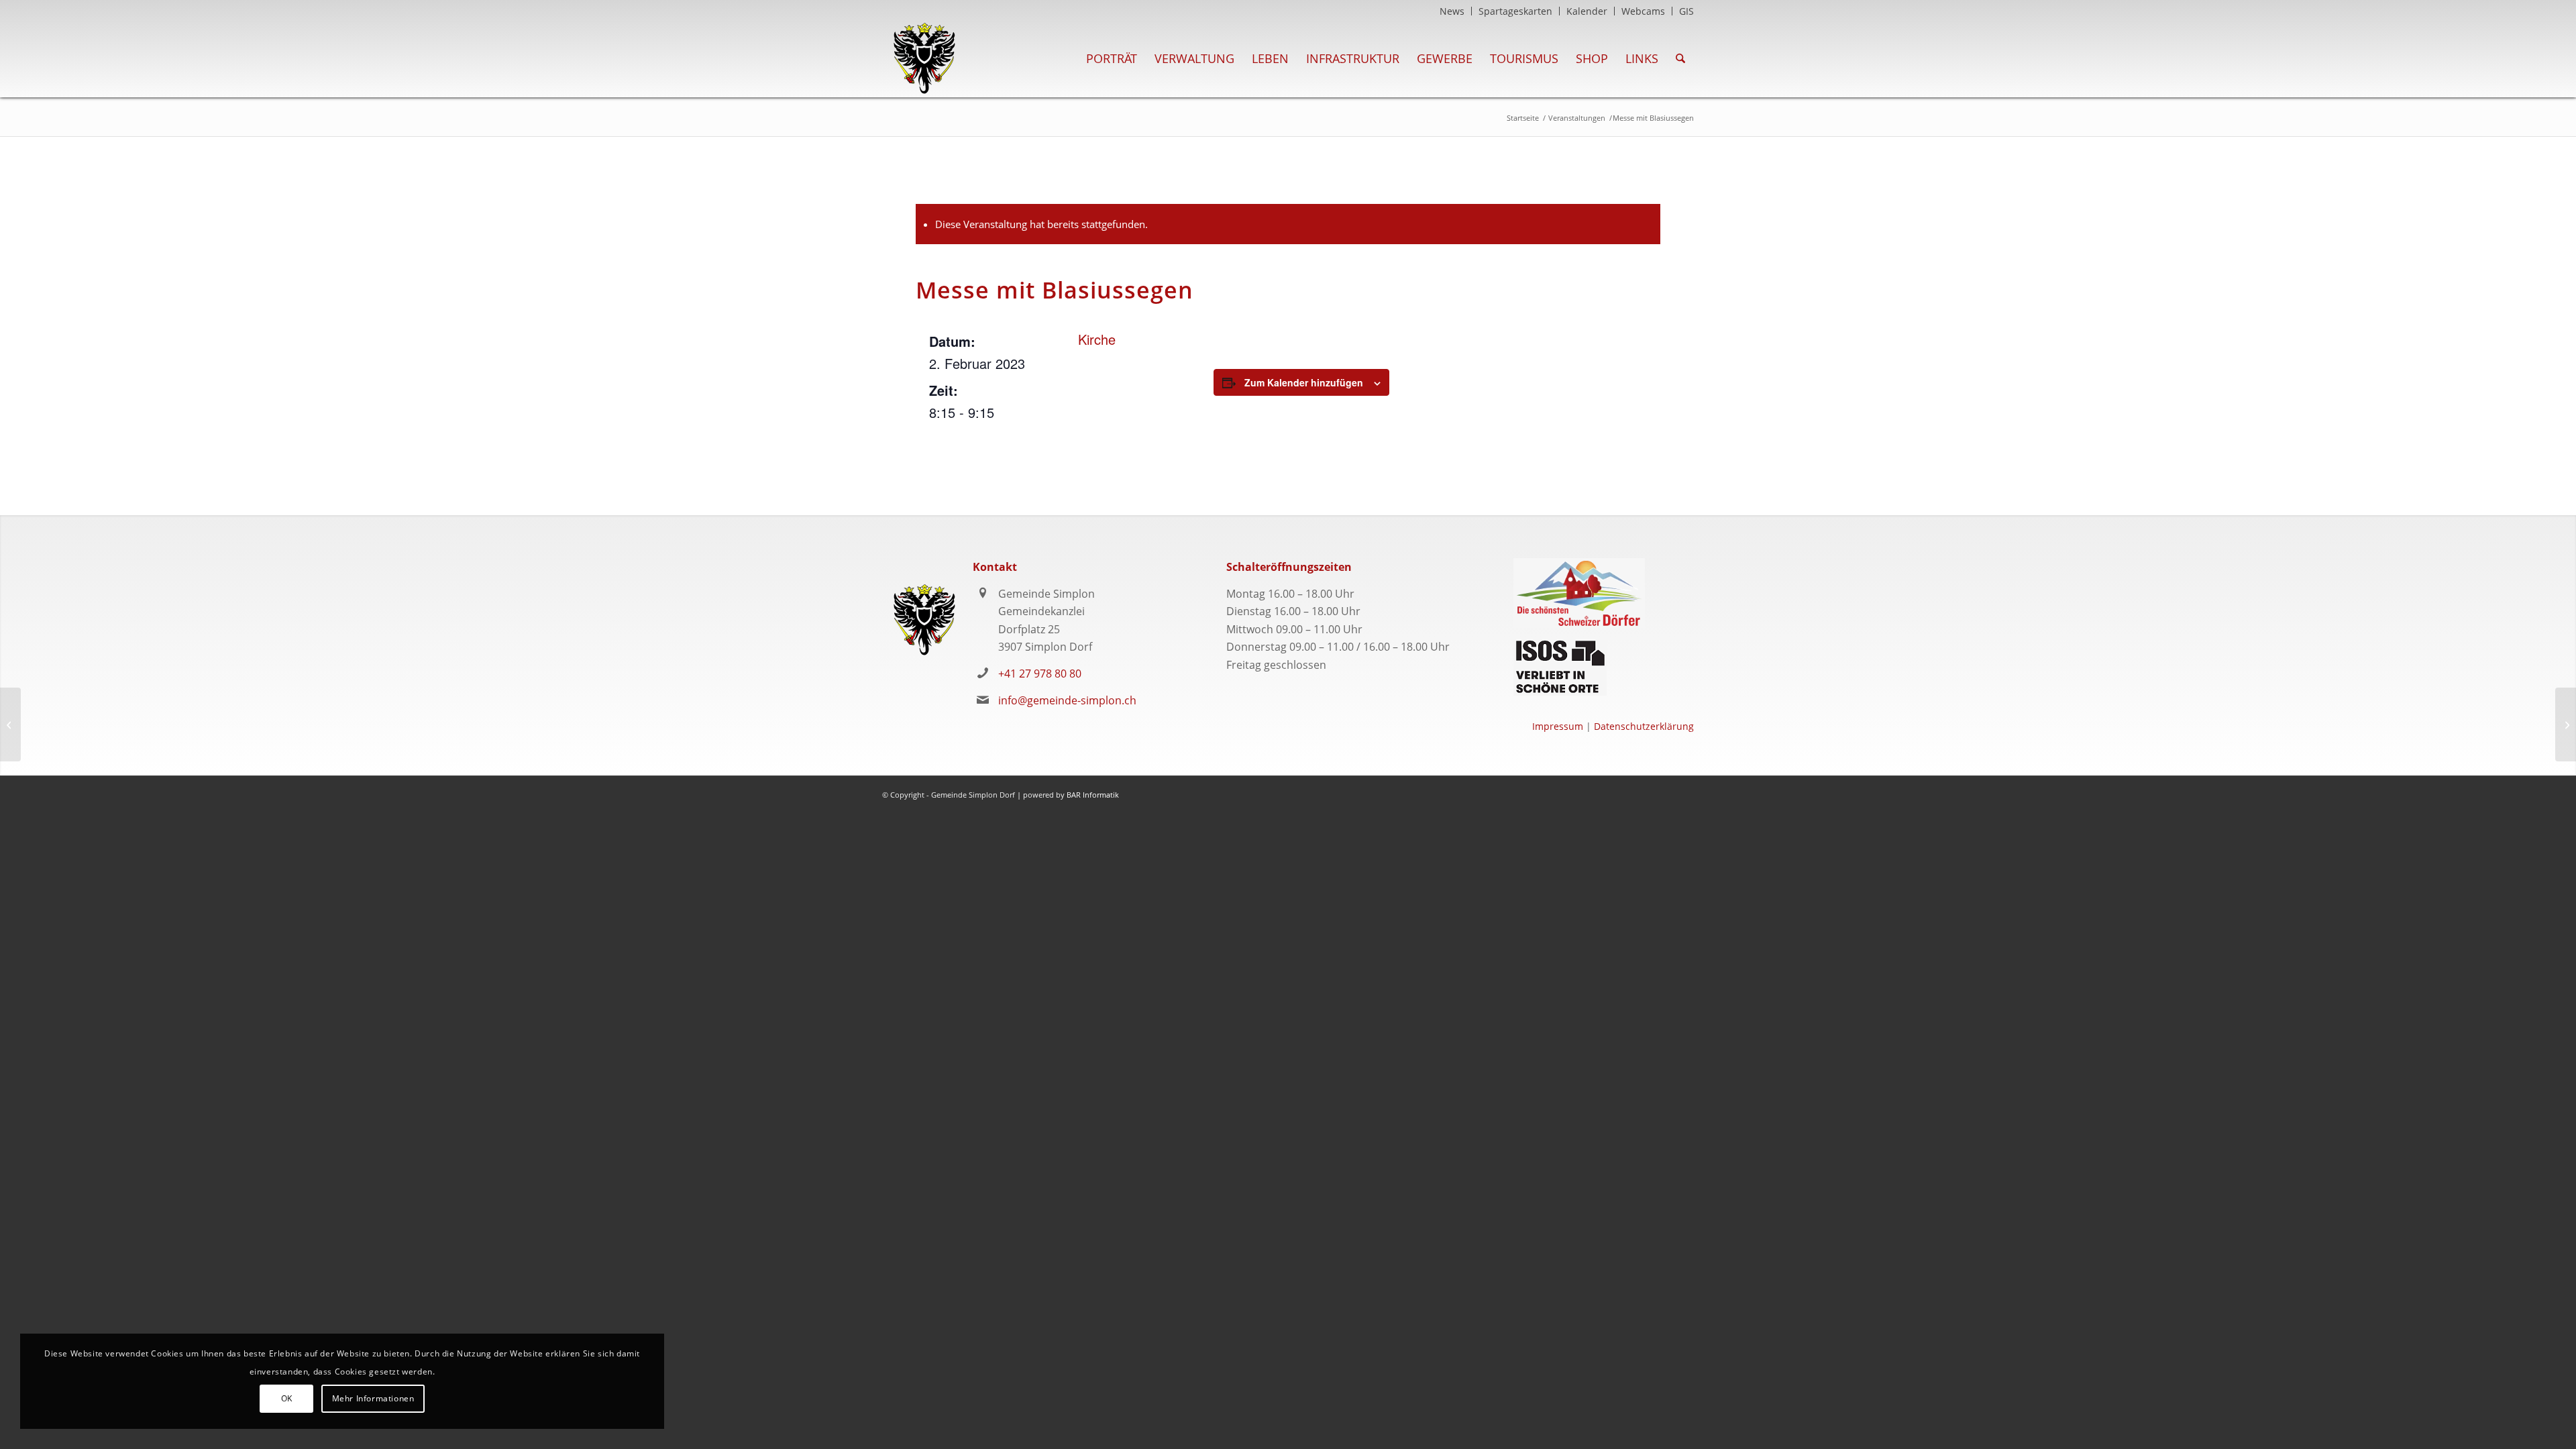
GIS (1686, 11)
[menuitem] (1452, 11)
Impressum (1558, 726)
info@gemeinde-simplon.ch (1067, 700)
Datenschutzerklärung (1644, 726)
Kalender (1587, 11)
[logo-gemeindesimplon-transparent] (924, 58)
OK (287, 1398)
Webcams (1643, 11)
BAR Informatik (1093, 795)
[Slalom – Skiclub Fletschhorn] (10, 724)
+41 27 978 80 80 (1040, 674)
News (1452, 11)
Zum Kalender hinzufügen (1304, 382)
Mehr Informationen (373, 1398)
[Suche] (1680, 58)
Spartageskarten (1515, 11)
